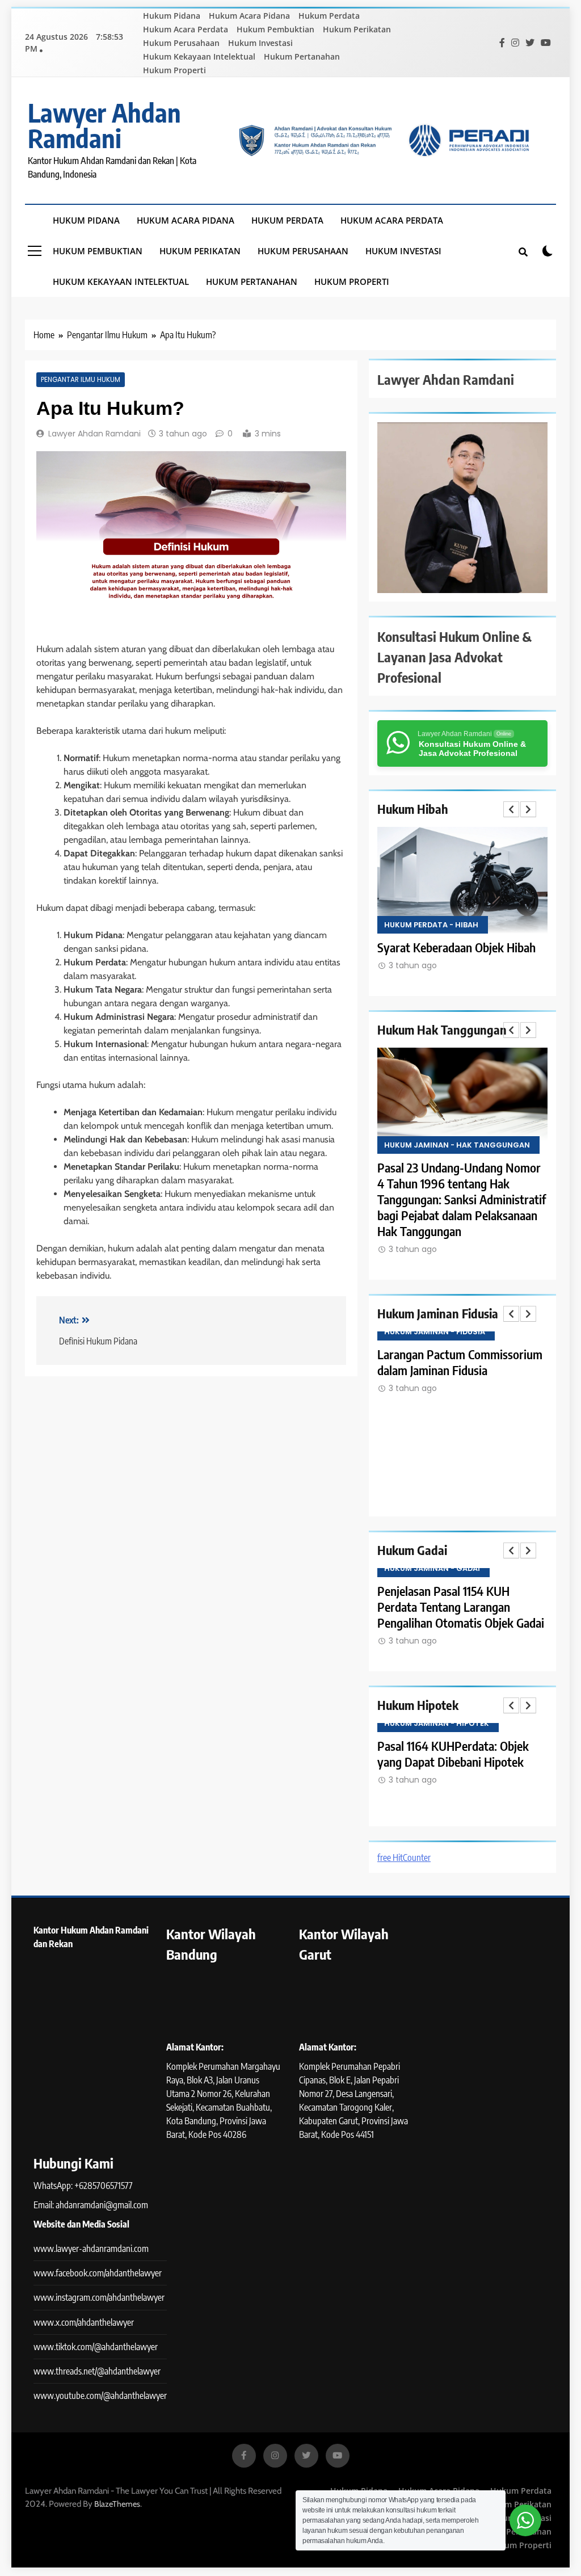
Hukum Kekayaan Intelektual (199, 56)
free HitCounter (404, 1858)
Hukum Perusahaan (181, 43)
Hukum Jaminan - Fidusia (435, 1332)
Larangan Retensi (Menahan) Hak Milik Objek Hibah (460, 955)
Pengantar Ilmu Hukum (81, 380)
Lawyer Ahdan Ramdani (104, 125)
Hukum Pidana (172, 16)
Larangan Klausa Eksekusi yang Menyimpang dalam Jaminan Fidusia (456, 1370)
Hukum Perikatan (357, 29)
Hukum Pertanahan (302, 56)
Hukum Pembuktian (275, 29)
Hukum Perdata (329, 16)
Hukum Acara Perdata (186, 29)
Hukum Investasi (260, 43)
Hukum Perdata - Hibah (431, 925)
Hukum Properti (174, 70)
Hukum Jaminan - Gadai (432, 1568)
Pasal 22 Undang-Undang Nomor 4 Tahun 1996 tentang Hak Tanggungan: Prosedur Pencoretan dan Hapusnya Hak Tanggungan (459, 1199)
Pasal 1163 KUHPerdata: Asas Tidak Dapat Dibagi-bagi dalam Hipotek (454, 1762)
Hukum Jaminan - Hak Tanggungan (457, 1145)
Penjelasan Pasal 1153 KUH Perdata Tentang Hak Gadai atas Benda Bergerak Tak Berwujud (458, 1607)
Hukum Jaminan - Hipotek (437, 1723)
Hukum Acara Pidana (249, 16)
